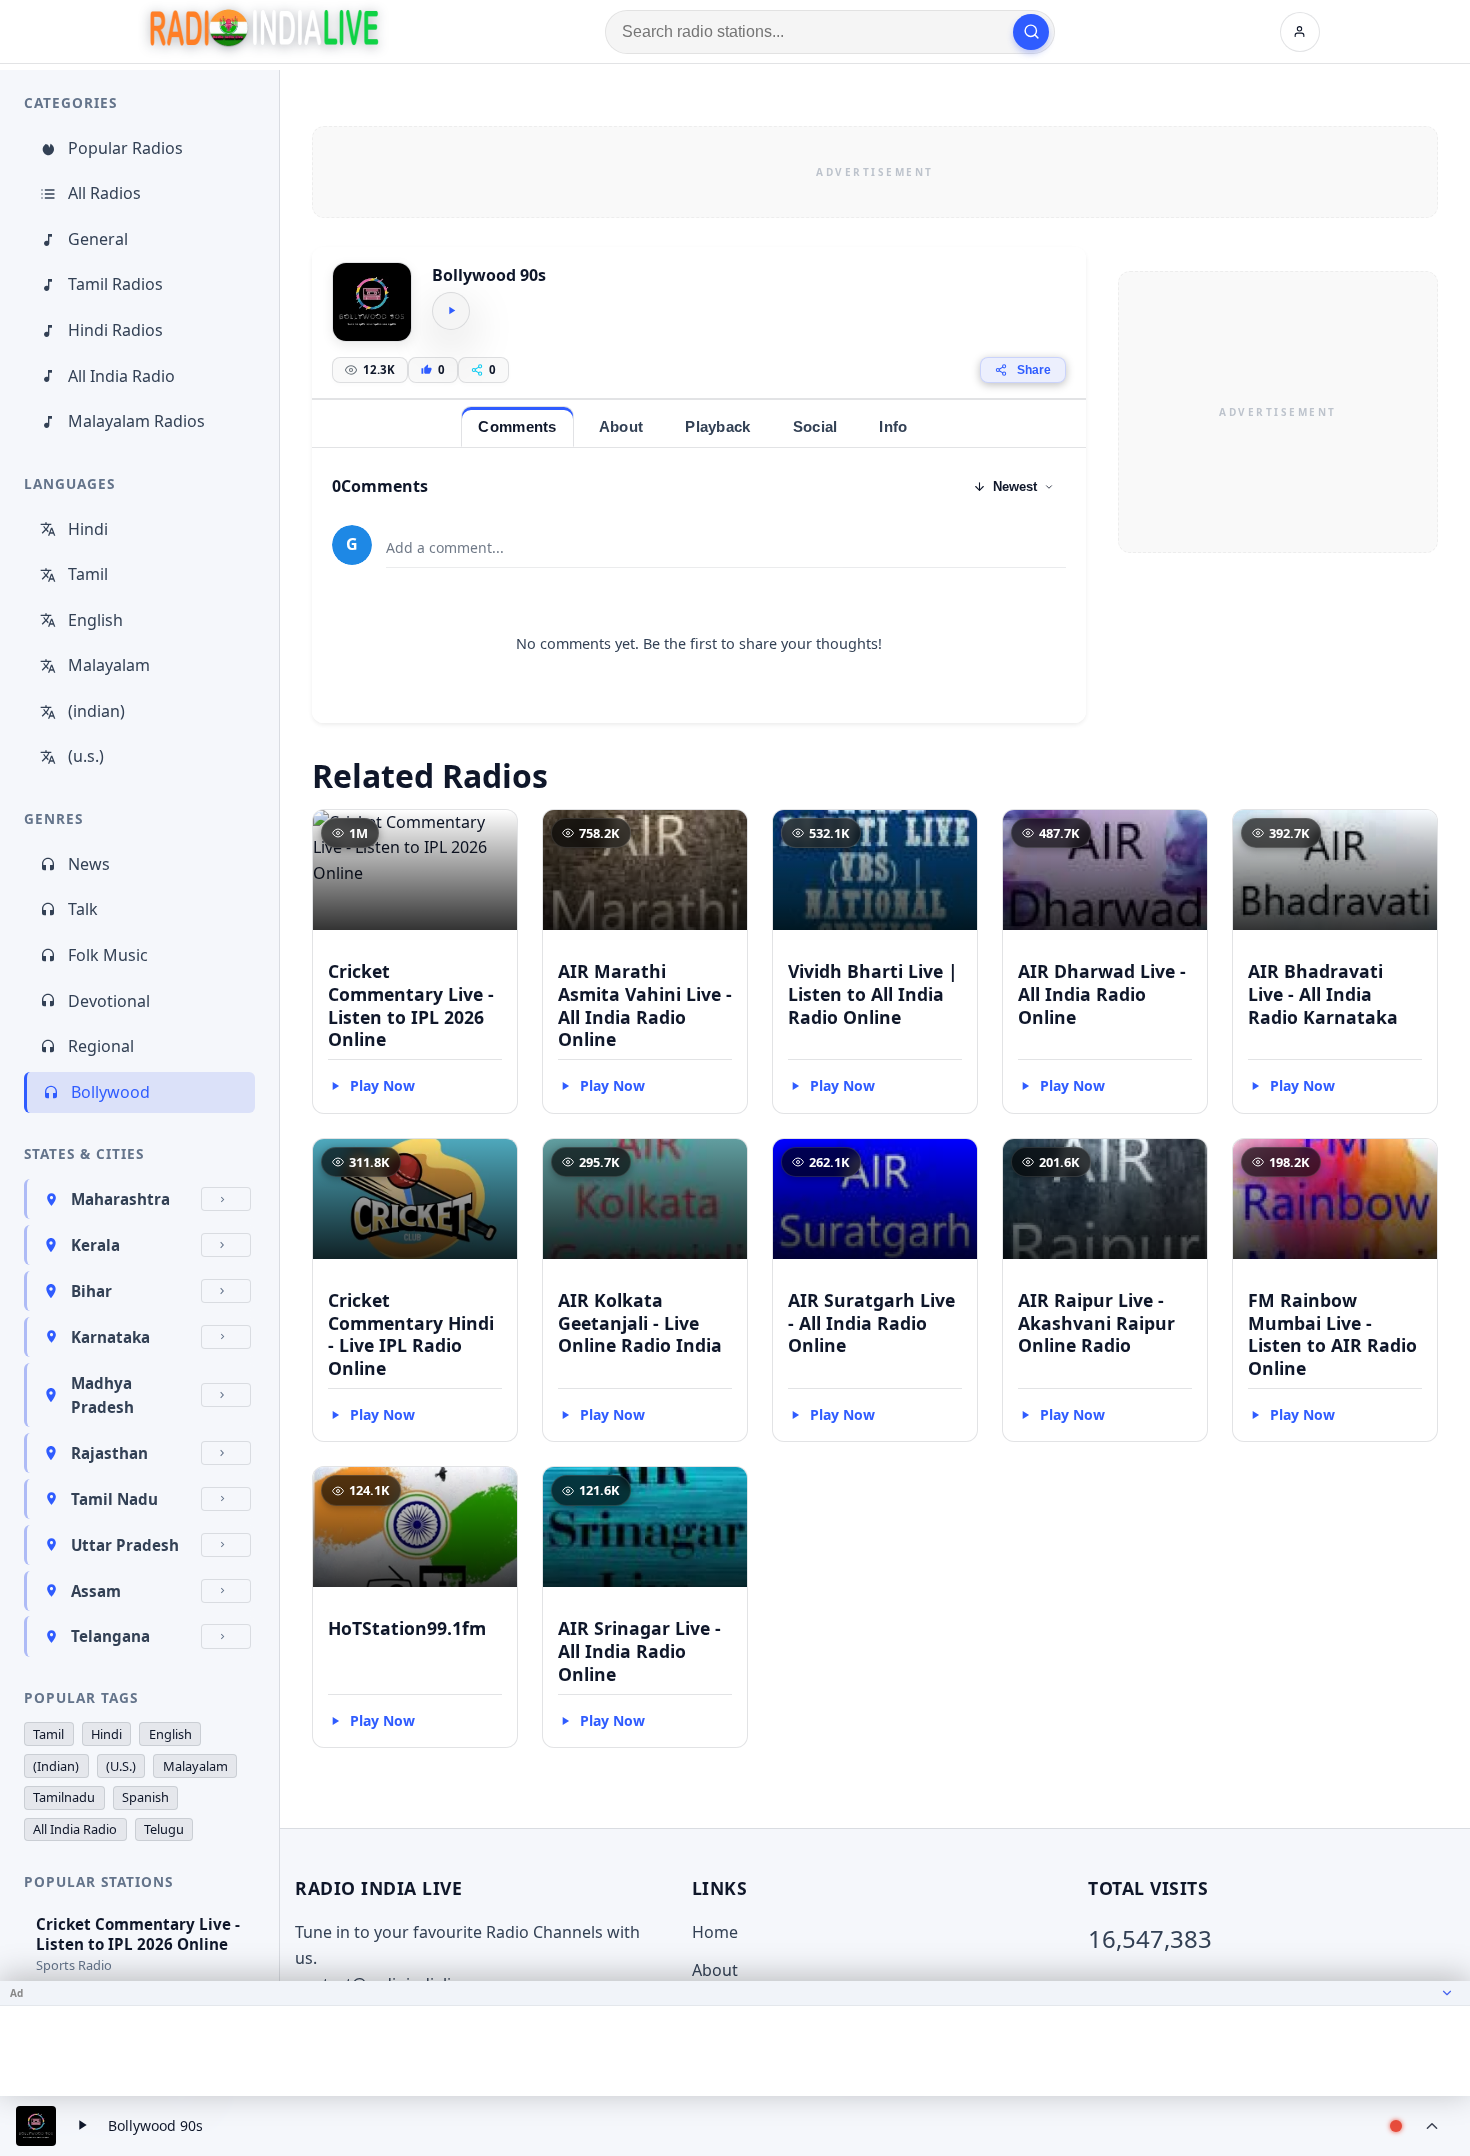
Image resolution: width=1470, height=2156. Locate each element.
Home (715, 1932)
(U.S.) (121, 1766)
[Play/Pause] (82, 2126)
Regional (101, 1046)
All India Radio (121, 376)
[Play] (451, 311)
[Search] (1031, 32)
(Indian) (56, 1766)
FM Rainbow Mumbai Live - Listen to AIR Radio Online (1332, 1334)
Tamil (88, 574)
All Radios (104, 193)
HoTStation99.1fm (407, 1628)
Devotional (109, 1001)
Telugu (164, 1829)
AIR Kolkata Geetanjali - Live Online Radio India (640, 1323)
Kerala (95, 1245)
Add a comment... (445, 547)
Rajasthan (109, 1453)
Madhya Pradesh (102, 1395)
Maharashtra (120, 1199)
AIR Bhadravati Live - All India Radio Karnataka (1323, 994)
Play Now (382, 1085)
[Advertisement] (875, 172)
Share (1034, 370)
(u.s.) (86, 756)
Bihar (91, 1291)
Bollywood (110, 1092)
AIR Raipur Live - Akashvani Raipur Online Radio (1096, 1323)
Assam (96, 1591)
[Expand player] (1432, 2126)
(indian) (96, 711)
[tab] (517, 426)
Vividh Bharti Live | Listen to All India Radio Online (873, 994)
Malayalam (109, 665)
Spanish (145, 1797)
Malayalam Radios (136, 421)
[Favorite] (493, 834)
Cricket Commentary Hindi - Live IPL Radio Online (411, 1334)
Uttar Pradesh (125, 1545)
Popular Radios (125, 148)
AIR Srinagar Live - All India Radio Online (639, 1651)
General (98, 239)
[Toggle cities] (226, 1199)
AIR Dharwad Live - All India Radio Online (1102, 994)
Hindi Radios (115, 330)
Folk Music (108, 955)
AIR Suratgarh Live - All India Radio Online (871, 1323)
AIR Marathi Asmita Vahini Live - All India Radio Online (645, 1005)
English (95, 620)
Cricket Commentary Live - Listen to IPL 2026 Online (411, 1005)
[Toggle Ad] (1447, 1993)
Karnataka (110, 1337)
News (89, 864)
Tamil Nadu (114, 1499)
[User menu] (1300, 32)
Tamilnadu (64, 1797)
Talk (83, 909)
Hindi (88, 529)
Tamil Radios (115, 284)
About (715, 1970)
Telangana (110, 1636)
